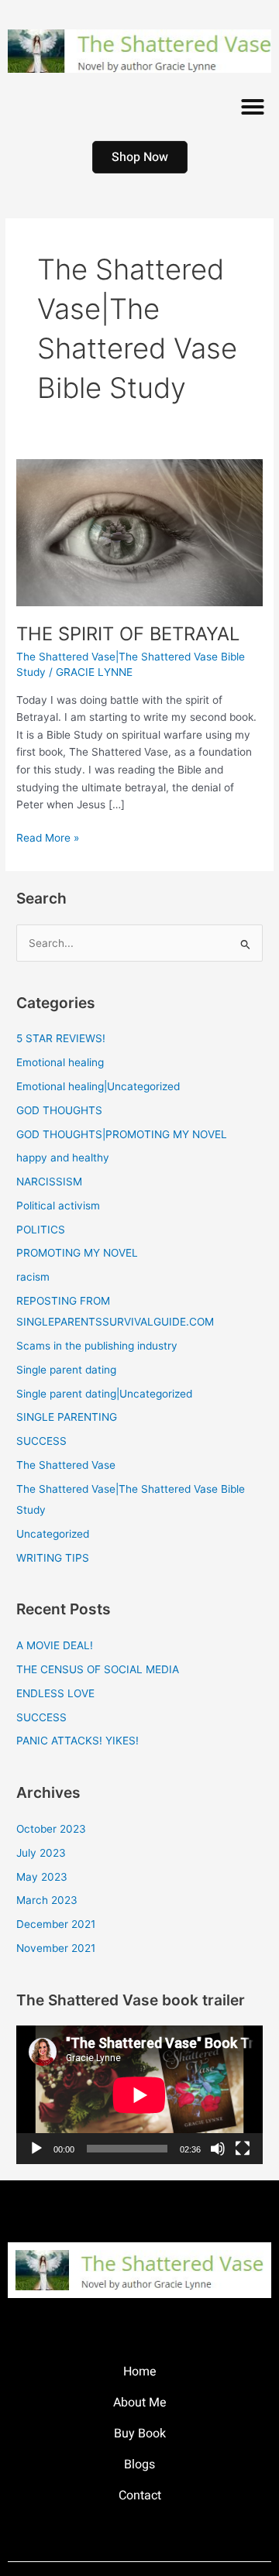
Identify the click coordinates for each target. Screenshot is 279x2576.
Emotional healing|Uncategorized (98, 1086)
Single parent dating (66, 1370)
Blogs (139, 2465)
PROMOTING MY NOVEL (77, 1253)
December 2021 (56, 1924)
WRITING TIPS (53, 1558)
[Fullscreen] (243, 2149)
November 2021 (56, 1948)
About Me (140, 2403)
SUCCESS (41, 1441)
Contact (140, 2495)
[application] (139, 2095)
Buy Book (140, 2434)
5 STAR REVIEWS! (61, 1038)
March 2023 (47, 1900)
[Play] (36, 2149)
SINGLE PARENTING (67, 1417)
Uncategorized (53, 1534)
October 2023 (51, 1829)
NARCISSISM (49, 1182)
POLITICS (41, 1230)
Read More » (48, 837)
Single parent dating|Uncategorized (104, 1394)
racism (33, 1277)
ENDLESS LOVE (55, 1693)
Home (140, 2372)
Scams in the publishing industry (97, 1346)
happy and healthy (63, 1158)
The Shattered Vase (66, 1465)
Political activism (58, 1206)
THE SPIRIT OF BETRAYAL (128, 634)
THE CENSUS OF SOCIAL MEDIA (98, 1669)
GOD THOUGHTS (59, 1110)
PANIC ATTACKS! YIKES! (77, 1741)
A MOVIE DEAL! (55, 1645)
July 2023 (41, 1853)
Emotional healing (60, 1062)
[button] (253, 107)
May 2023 (42, 1877)
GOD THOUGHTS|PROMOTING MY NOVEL (122, 1134)
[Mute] (218, 2149)
